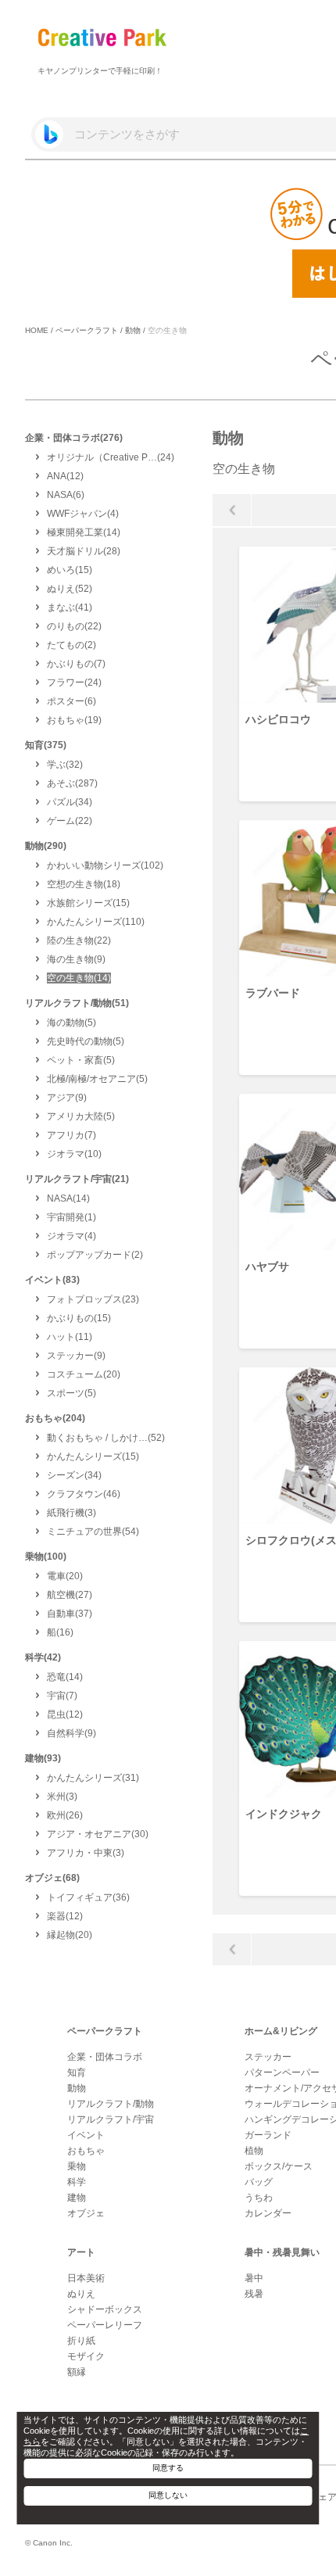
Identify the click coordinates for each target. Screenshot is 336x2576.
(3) (71, 1513)
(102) (105, 865)
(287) (72, 783)
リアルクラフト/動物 (111, 2104)
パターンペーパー (282, 2073)
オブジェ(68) (52, 1878)
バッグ (259, 2182)
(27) (70, 1595)
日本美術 (86, 2278)
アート (81, 2252)
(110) (96, 922)
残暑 (254, 2294)
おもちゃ (86, 2151)
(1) (71, 1217)
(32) (65, 765)
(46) (84, 1494)
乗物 (77, 2166)
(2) (71, 645)
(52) (70, 589)
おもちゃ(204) (55, 1418)
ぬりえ (81, 2294)
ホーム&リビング (281, 2031)
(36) (88, 1897)
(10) (74, 1154)
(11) (70, 1337)
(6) (66, 495)
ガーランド (268, 2135)
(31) (93, 1778)
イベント (86, 2135)
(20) (84, 1374)
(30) (98, 1834)
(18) (84, 884)
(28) (84, 551)
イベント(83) (52, 1280)
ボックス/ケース (279, 2166)
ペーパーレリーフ (105, 2325)
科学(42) (43, 1657)
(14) (84, 532)
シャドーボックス (105, 2309)
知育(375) (46, 745)
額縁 (77, 2372)
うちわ (259, 2198)
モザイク (86, 2356)
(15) (70, 570)
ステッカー (268, 2057)
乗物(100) (46, 1557)
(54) (93, 1532)
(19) (74, 720)
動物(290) (46, 846)
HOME (37, 330)
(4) (83, 514)
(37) (70, 1614)
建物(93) (43, 1758)
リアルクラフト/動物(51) (77, 1003)
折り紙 (81, 2341)
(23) (93, 1299)
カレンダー (268, 2213)
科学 (77, 2182)
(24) (111, 457)
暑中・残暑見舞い (282, 2252)
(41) (70, 607)
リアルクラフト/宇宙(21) (77, 1179)
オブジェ (86, 2213)
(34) (70, 802)
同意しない (168, 2495)
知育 (77, 2073)
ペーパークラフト (87, 330)
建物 (77, 2198)
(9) (76, 959)
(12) (65, 476)
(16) (60, 1632)
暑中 (254, 2278)
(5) (71, 1023)
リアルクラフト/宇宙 (111, 2119)
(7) (76, 664)
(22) (74, 626)
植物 (254, 2151)
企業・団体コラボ (105, 2057)
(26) (65, 1815)
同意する (168, 2468)
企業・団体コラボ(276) (74, 438)
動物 (133, 330)
